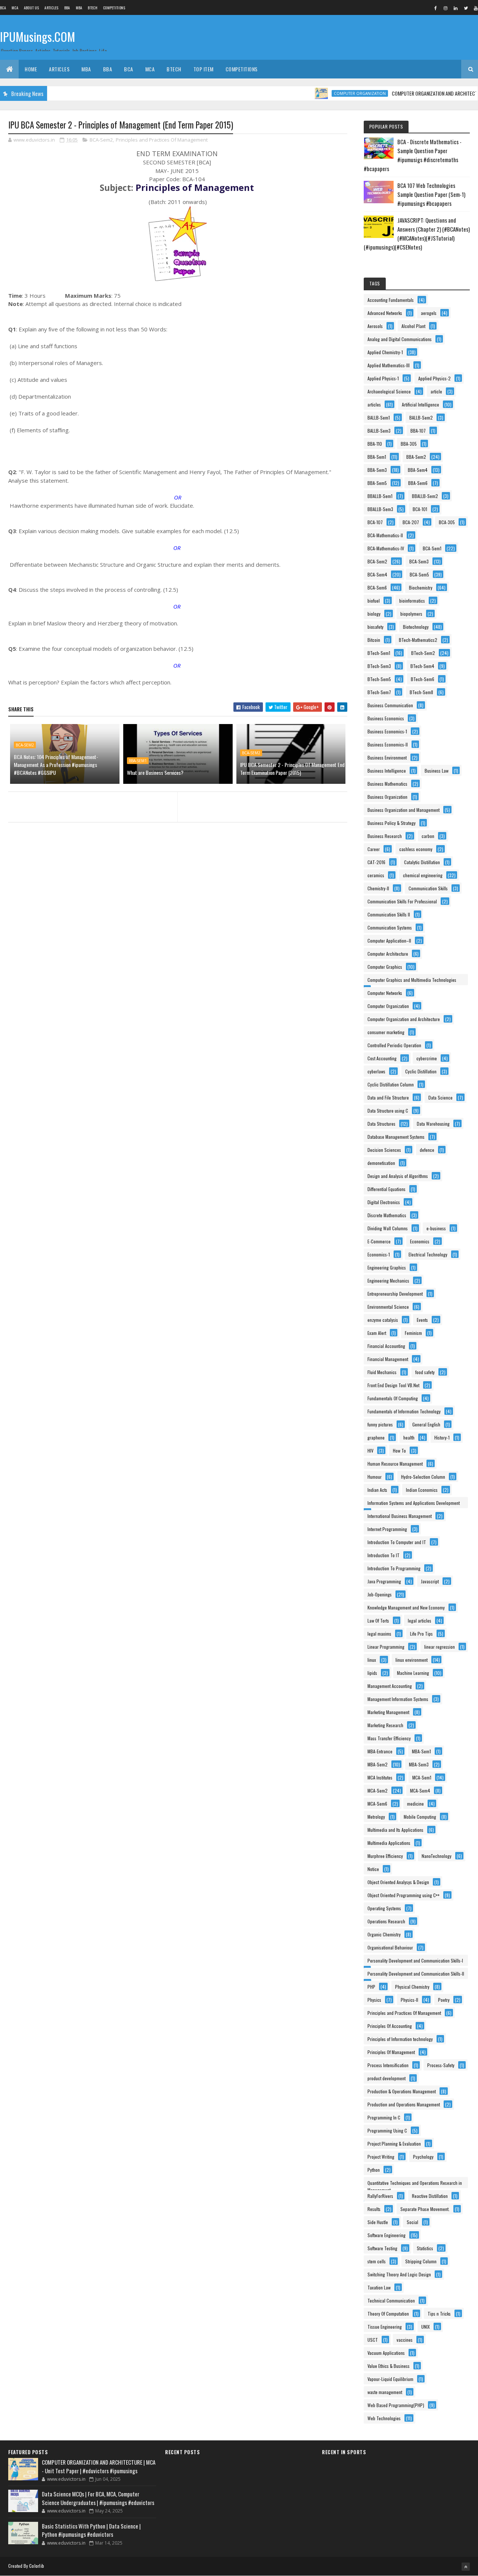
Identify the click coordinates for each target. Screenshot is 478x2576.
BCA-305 (447, 522)
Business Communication (390, 705)
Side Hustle (378, 2222)
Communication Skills (428, 888)
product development (387, 2078)
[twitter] (466, 8)
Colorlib (37, 2566)
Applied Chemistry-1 (385, 352)
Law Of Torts (378, 1621)
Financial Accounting (386, 1346)
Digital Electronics (384, 1202)
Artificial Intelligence (420, 404)
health (409, 1437)
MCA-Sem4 (420, 1790)
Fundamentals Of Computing (393, 1398)
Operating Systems (384, 1908)
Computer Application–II (389, 941)
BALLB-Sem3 (379, 431)
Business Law (437, 771)
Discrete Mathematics (387, 1215)
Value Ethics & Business (389, 2366)
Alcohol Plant (413, 326)
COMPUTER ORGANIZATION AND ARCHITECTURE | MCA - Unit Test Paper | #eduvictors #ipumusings (99, 2466)
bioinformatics (412, 601)
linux (372, 1660)
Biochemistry (421, 587)
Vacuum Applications (386, 2353)
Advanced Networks (385, 313)
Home (31, 69)
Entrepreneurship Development (395, 1294)
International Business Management (400, 1516)
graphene (376, 1437)
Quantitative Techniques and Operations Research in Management (415, 2184)
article (436, 391)
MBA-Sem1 (421, 1751)
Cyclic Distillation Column (391, 1084)
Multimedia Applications (389, 1843)
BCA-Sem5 (419, 574)
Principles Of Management (391, 2052)
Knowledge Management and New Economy (406, 1607)
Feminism (413, 1333)
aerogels (429, 313)
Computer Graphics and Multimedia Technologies (412, 980)
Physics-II (409, 2000)
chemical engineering (423, 875)
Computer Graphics (385, 967)
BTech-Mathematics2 (418, 640)
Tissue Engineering (385, 2327)
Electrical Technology (428, 1254)
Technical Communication (391, 2300)
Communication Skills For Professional (402, 901)
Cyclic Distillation (421, 1071)
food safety (425, 1372)
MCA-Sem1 (422, 1777)
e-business (436, 1228)
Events (422, 1320)
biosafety (375, 627)
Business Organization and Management (403, 810)
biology (374, 614)
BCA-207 (411, 522)
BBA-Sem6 (418, 483)
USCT (373, 2340)
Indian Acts (377, 1490)
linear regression (440, 1647)
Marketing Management (388, 1712)
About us (31, 8)
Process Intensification (388, 2065)
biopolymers (411, 614)
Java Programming (384, 1581)
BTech (93, 8)
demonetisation (381, 1163)
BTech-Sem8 (421, 692)
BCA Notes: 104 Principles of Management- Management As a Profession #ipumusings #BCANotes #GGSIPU (56, 765)
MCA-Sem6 (377, 1804)
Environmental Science (388, 1307)
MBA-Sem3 (419, 1764)
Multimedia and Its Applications (395, 1830)
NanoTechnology (437, 1856)
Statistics (425, 2248)
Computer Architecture (388, 954)
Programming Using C (387, 2130)
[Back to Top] (466, 2567)
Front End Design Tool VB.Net (393, 1385)
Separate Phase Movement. (425, 2209)
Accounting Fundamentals (391, 300)
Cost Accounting (382, 1058)
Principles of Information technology (400, 2039)
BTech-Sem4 (422, 666)
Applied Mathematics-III (389, 365)
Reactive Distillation (430, 2196)
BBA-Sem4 (418, 470)
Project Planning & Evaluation (394, 2144)
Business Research (385, 836)
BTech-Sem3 (379, 666)
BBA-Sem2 (416, 457)
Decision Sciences (384, 1150)
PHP (371, 1987)
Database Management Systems (396, 1137)
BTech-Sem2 (423, 653)
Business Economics (386, 718)
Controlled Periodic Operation (394, 1045)
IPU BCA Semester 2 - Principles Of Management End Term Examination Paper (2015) (292, 769)
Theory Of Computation (388, 2314)
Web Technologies (384, 2418)
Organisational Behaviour (390, 1947)
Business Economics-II (388, 744)
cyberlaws (376, 1071)
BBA (67, 8)
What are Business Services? (155, 772)
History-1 (442, 1437)
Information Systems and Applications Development (414, 1503)
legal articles (420, 1621)
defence (427, 1150)
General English (426, 1424)
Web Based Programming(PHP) (396, 2405)
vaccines (405, 2340)
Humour (375, 1477)
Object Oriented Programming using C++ (403, 1895)
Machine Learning (413, 1673)
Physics (374, 2000)
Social (412, 2222)
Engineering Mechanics (388, 1281)
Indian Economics (422, 1490)
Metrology (376, 1817)
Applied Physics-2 (434, 378)
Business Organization (387, 797)
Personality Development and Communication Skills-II (416, 1974)
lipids (372, 1673)
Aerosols (375, 326)
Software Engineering (387, 2235)
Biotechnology (416, 627)
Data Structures (381, 1124)
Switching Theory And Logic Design (399, 2274)
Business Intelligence (387, 771)
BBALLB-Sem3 (380, 509)
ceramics (376, 875)
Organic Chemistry (384, 1934)
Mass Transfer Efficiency (389, 1738)
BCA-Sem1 (432, 548)
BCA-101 (420, 509)
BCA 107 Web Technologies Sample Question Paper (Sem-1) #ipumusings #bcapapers (431, 194)
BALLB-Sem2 (421, 418)
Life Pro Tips (421, 1634)
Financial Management (388, 1359)
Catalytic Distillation (422, 862)
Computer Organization (328, 93)
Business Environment (387, 757)
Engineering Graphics (387, 1267)
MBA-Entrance (380, 1751)
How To (399, 1451)
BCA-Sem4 (377, 574)
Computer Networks (385, 993)
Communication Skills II (389, 914)
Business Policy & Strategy (392, 823)
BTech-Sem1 (379, 653)
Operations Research (386, 1921)
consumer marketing (386, 1032)
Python (374, 2170)
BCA (3, 8)
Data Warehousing (433, 1124)
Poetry (444, 2000)
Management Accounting (390, 1686)
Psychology (423, 2157)
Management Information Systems (398, 1699)
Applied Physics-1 (383, 378)
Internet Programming (387, 1529)
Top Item (204, 69)
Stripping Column (421, 2261)
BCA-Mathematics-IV (386, 548)
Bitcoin (374, 640)
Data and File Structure (388, 1097)
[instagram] (446, 8)
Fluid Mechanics (382, 1372)
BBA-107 (418, 431)
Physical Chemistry (412, 1987)
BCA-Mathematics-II (385, 535)
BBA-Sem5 (377, 483)
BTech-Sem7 (379, 692)
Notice (373, 1869)
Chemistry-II (378, 888)
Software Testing (382, 2248)
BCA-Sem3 (419, 561)
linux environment (412, 1660)
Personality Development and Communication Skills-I (415, 1960)
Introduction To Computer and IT (397, 1542)
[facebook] (435, 8)
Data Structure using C (388, 1111)
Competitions (114, 8)
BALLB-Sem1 (379, 418)
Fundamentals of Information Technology (404, 1411)
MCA (15, 8)
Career (374, 849)
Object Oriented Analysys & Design (398, 1882)
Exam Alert (377, 1333)
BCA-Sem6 (377, 587)
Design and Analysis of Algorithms (398, 1176)
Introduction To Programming (394, 1568)
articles (374, 404)
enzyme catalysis (383, 1320)
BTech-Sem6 (423, 679)
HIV (370, 1451)
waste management (385, 2392)
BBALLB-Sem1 (380, 496)
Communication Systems (390, 927)
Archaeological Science (389, 391)
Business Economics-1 (387, 731)
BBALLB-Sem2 (425, 496)
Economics (420, 1241)
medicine (415, 1804)
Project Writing (381, 2157)
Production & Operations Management (402, 2091)
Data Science (440, 1097)
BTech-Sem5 (379, 679)
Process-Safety (441, 2065)
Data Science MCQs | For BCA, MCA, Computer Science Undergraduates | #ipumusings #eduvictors (98, 2498)
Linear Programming (386, 1647)
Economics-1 (379, 1254)
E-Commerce (379, 1241)
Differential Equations (387, 1189)
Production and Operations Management (404, 2104)
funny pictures (380, 1424)
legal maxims (379, 1634)
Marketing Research (385, 1725)
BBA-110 (375, 444)
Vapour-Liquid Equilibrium (390, 2379)
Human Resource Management (395, 1464)
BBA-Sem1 (138, 761)
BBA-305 (409, 444)
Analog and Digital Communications (400, 339)
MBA (79, 8)
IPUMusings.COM (38, 36)
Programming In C (384, 2117)
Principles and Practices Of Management (162, 140)
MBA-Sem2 (378, 1764)
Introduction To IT (384, 1555)
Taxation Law (379, 2287)
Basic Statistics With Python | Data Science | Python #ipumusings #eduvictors (91, 2530)
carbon (428, 836)
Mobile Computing (420, 1817)
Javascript (430, 1581)
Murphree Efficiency (385, 1856)
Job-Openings (380, 1594)
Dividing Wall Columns (388, 1228)
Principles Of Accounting (390, 2026)
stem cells (377, 2261)
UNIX (426, 2327)
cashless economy (416, 849)
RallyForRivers (380, 2196)
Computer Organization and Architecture (404, 1019)
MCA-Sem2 (378, 1790)
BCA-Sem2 (101, 140)
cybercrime (427, 1058)
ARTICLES (51, 8)
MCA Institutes (380, 1777)
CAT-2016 (376, 862)
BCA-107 (375, 522)
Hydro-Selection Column (423, 1477)
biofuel (374, 601)
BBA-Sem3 (377, 470)
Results (374, 2209)
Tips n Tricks (439, 2314)
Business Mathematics (387, 784)
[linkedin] (456, 8)
